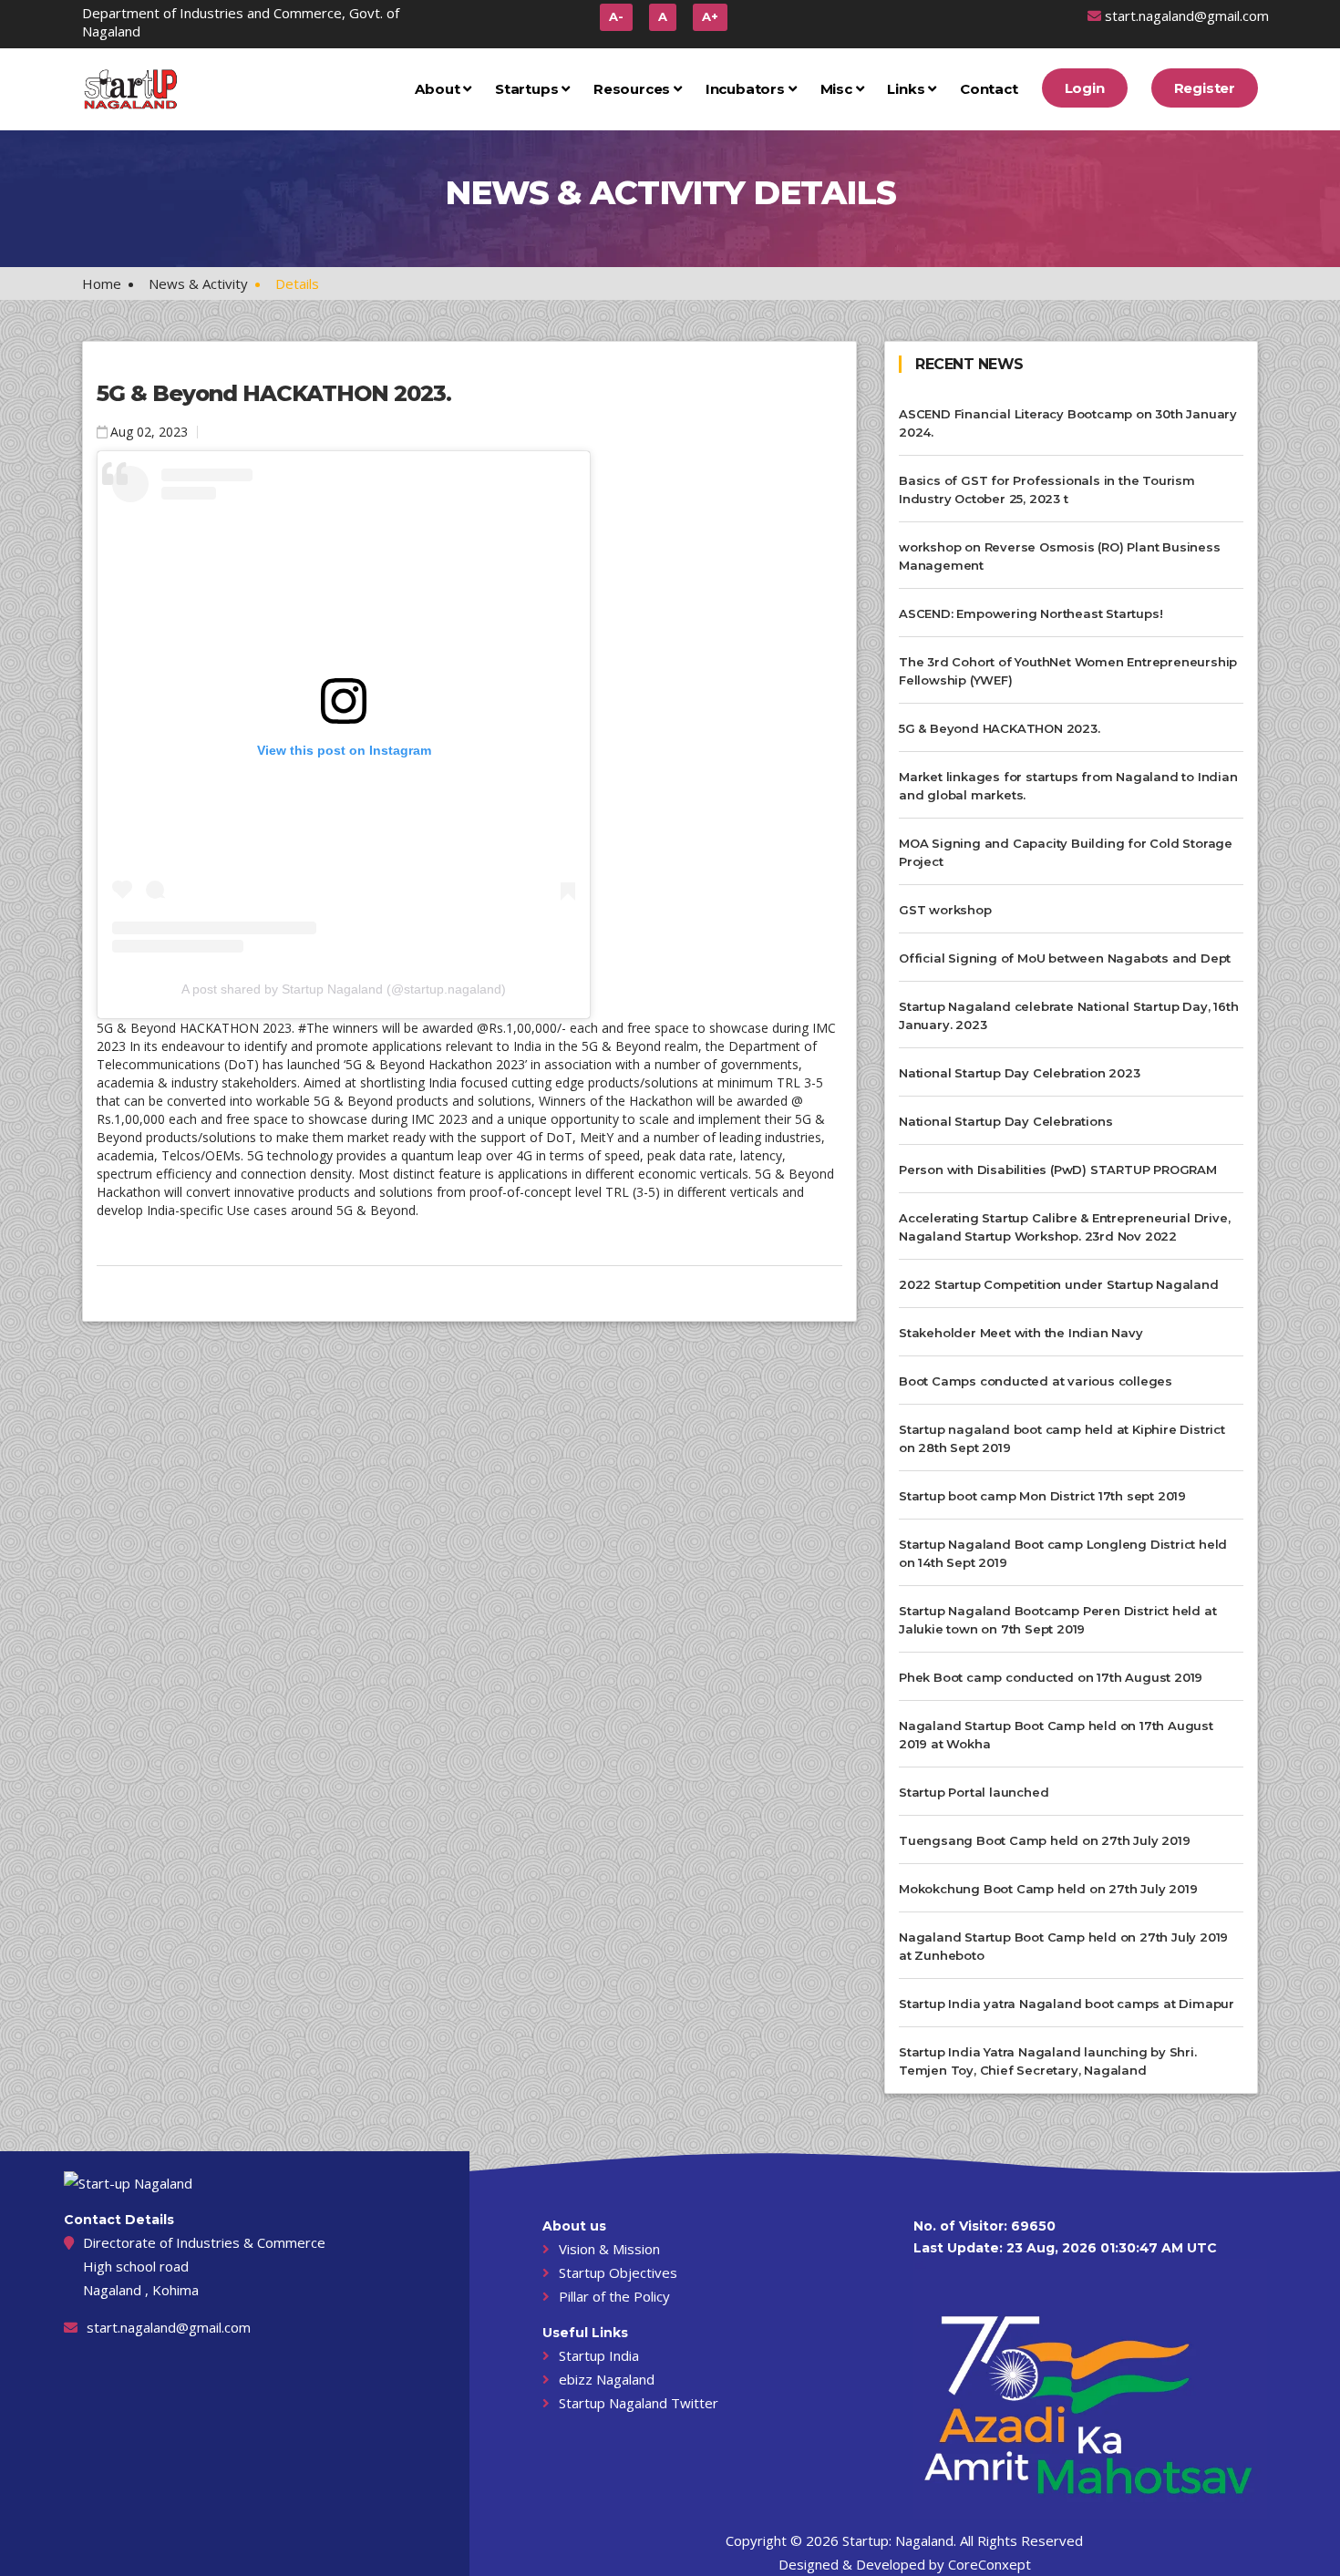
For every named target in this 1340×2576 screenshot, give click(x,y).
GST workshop (945, 910)
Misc (838, 89)
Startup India (599, 2355)
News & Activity (198, 283)
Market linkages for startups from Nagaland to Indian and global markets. (1068, 786)
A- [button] (616, 16)
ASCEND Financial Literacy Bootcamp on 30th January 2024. (1068, 423)
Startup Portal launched (974, 1792)
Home (102, 283)
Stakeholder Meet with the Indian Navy (1021, 1333)
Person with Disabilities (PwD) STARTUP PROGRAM (1058, 1170)
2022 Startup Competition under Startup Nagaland (1059, 1284)
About (439, 89)
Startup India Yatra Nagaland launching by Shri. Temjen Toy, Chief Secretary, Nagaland (1048, 2061)
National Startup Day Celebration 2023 (1020, 1073)
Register (1205, 88)
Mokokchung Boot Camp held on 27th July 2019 (1048, 1889)
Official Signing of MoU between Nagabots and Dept (1065, 958)
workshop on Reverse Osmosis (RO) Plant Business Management (1060, 556)
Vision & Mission (609, 2249)
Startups (528, 89)
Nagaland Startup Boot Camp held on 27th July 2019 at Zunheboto (1063, 1946)
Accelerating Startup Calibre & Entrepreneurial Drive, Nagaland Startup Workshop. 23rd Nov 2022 (1064, 1227)
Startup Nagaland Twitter (639, 2403)
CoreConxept (990, 2564)
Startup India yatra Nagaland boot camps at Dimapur (1067, 2004)
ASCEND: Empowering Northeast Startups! (1031, 613)
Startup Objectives (618, 2272)
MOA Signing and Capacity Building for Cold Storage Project (1066, 852)
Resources (634, 89)
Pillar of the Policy (614, 2296)
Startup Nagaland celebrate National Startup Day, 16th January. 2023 (1068, 1015)
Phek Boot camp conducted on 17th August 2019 (1051, 1677)
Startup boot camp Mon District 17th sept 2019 (1042, 1496)
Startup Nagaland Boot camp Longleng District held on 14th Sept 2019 (1063, 1553)
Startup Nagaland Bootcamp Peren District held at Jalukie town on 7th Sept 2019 (1057, 1620)
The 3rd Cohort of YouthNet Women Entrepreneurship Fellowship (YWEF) (1068, 671)
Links (907, 89)
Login (1085, 88)
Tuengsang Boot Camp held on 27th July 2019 (1045, 1840)
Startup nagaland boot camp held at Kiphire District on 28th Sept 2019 (1062, 1438)
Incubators (747, 89)
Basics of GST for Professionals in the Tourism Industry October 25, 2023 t (1047, 489)
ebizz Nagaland (607, 2379)
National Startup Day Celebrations (1005, 1121)
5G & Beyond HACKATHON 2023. (274, 393)
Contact (989, 89)
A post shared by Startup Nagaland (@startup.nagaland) (344, 989)
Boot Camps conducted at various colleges (1036, 1381)
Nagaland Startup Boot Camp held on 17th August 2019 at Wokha (1056, 1735)
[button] (663, 17)
